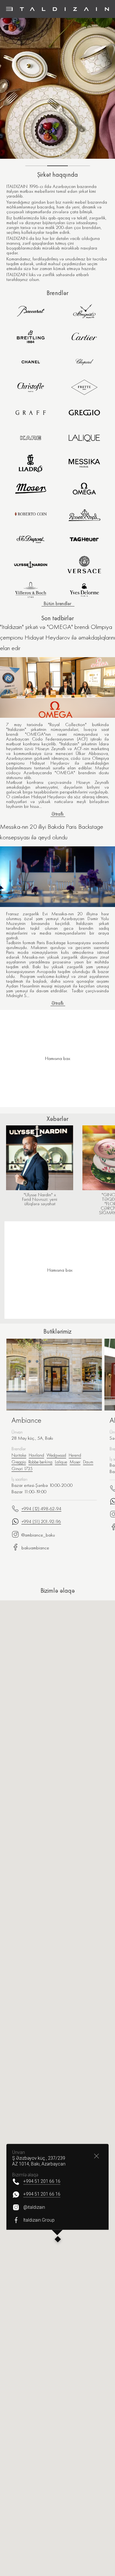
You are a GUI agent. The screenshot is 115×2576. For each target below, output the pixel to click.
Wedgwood (56, 1455)
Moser (75, 1462)
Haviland (36, 1455)
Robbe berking (40, 1462)
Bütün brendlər (57, 604)
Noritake (19, 1455)
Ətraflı (57, 814)
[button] (58, 2240)
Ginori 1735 (22, 1469)
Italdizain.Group (39, 2220)
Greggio (19, 1462)
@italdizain (34, 2207)
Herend (75, 1455)
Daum (88, 1462)
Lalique (61, 1462)
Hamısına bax (60, 1270)
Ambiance (27, 1420)
